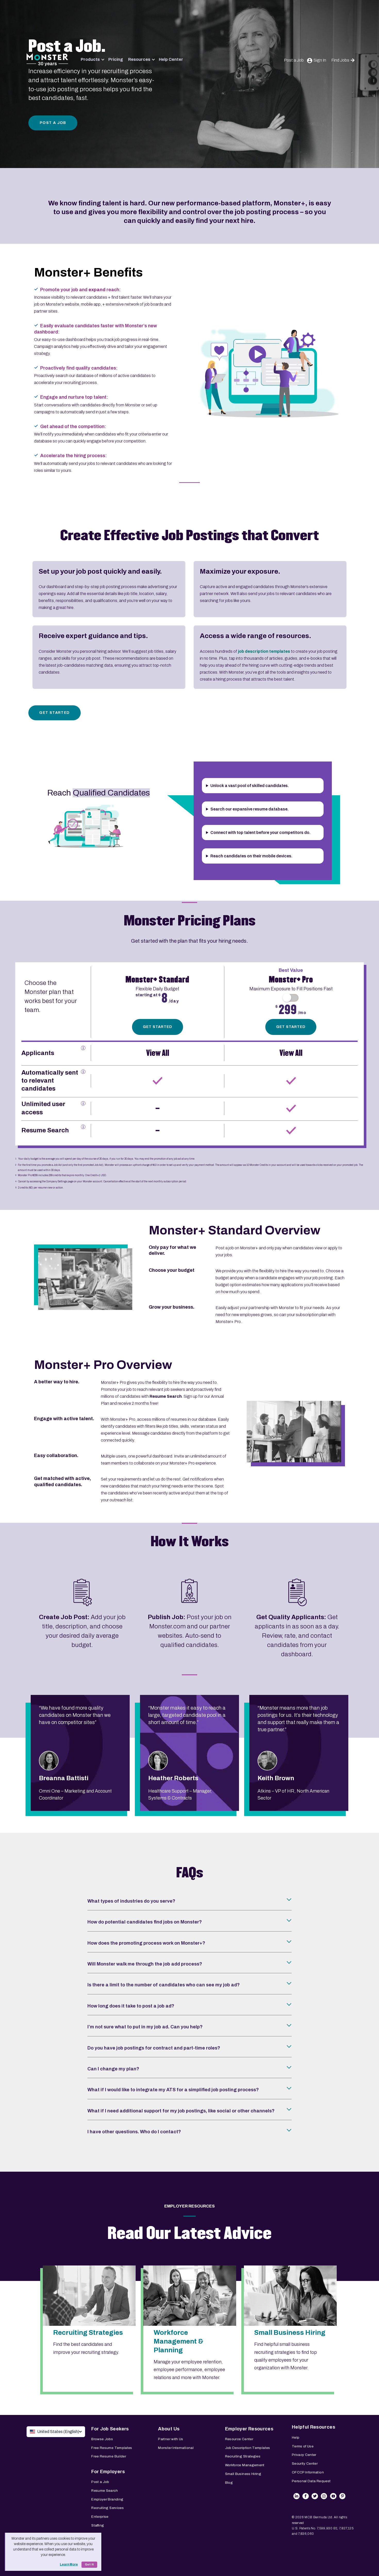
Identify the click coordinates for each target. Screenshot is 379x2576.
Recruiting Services (108, 2508)
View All (158, 1053)
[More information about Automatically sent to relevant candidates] (83, 1072)
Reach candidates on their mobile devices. (251, 856)
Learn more (69, 2564)
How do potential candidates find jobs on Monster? (145, 1922)
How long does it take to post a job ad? (131, 2006)
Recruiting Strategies (243, 2456)
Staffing (98, 2525)
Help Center (171, 59)
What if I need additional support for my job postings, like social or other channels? (181, 2111)
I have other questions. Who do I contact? (134, 2132)
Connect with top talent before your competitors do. (260, 833)
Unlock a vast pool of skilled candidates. (250, 786)
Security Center (305, 2464)
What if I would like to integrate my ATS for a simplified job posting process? (173, 2090)
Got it (89, 2565)
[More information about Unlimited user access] (83, 1103)
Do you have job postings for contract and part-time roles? (154, 2048)
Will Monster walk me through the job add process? (145, 1964)
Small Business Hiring (243, 2474)
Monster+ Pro (291, 980)
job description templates (264, 651)
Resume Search (105, 2491)
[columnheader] (56, 1004)
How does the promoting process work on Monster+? (146, 1943)
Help (296, 2437)
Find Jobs (340, 60)
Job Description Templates (248, 2448)
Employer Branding (107, 2499)
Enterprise (100, 2517)
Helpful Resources (314, 2427)
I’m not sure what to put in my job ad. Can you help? (145, 2027)
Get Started (54, 713)
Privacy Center (304, 2455)
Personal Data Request (311, 2481)
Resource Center (239, 2439)
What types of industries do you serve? (131, 1901)
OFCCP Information (308, 2472)
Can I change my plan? (113, 2069)
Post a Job (294, 60)
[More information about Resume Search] (83, 1127)
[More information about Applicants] (83, 1048)
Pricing (116, 59)
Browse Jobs (102, 2439)
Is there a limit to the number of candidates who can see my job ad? (164, 1985)
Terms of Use (303, 2446)
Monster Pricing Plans (190, 921)
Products (90, 59)
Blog (229, 2483)
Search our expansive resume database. (249, 809)
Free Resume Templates (112, 2448)
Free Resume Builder (109, 2456)
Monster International (176, 2448)
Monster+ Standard (157, 980)
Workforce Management (245, 2465)
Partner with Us (171, 2439)
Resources (139, 59)
